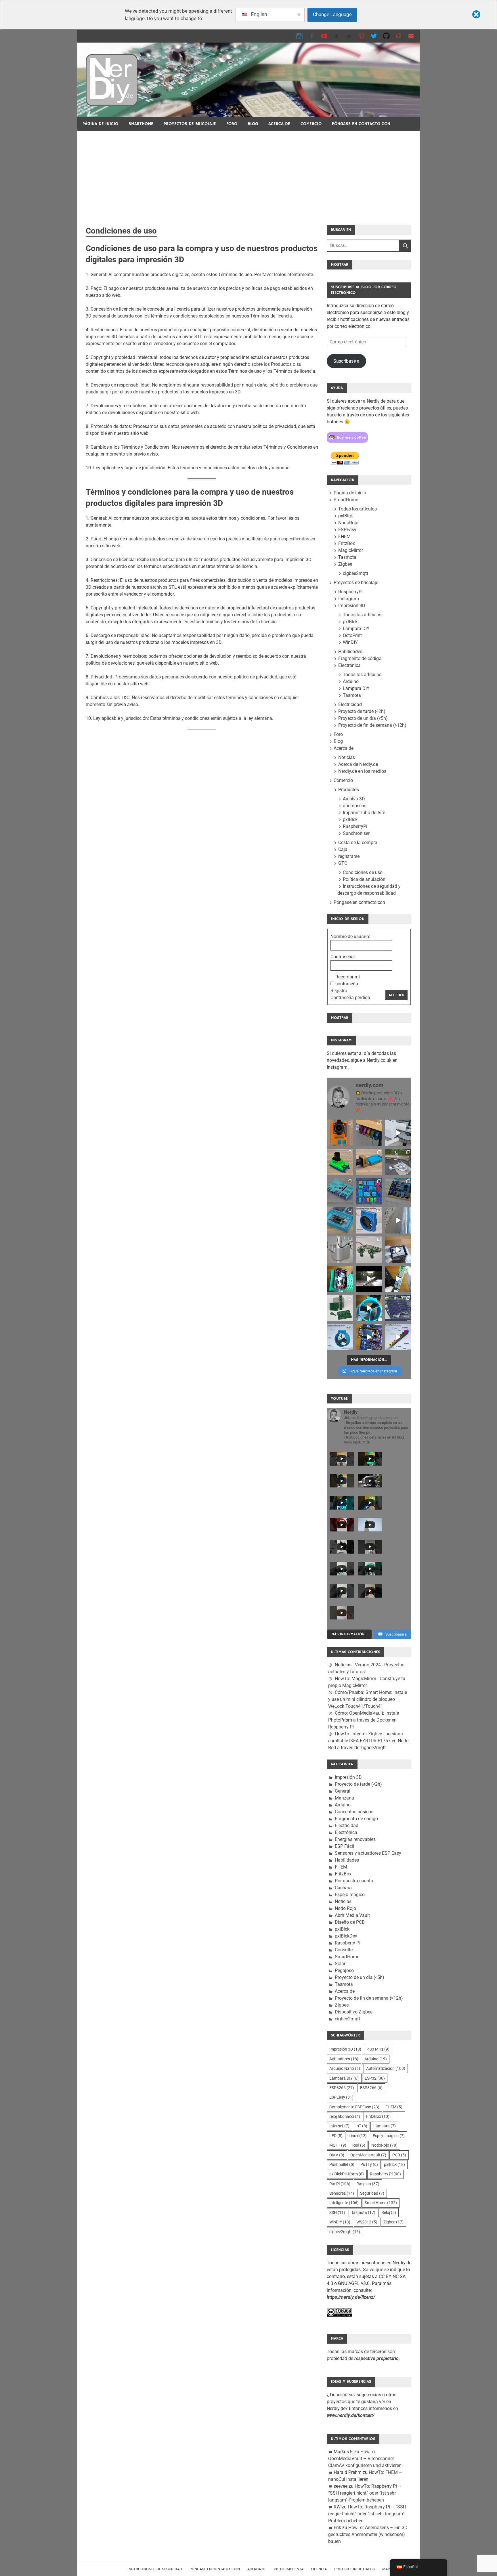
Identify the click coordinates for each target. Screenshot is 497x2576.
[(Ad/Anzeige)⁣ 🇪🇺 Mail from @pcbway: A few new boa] (340, 1308)
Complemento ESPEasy (354, 2107)
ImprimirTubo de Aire (364, 813)
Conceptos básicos (354, 1812)
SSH (337, 2212)
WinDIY (350, 642)
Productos (349, 790)
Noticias (347, 757)
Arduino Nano (345, 2068)
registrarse (349, 856)
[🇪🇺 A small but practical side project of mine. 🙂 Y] (398, 1249)
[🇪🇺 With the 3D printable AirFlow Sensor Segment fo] (340, 1337)
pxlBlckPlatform (347, 2174)
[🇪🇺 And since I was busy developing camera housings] (340, 1162)
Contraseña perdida (350, 998)
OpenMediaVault (368, 2155)
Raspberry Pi (348, 1943)
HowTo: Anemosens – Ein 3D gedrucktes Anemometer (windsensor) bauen (368, 2534)
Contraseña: (343, 957)
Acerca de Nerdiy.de (358, 764)
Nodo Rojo (345, 1908)
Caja (343, 849)
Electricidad (350, 704)
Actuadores (344, 2059)
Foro (232, 124)
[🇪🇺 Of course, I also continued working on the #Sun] (398, 1162)
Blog (253, 124)
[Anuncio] (248, 174)
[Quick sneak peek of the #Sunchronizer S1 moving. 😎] (369, 1279)
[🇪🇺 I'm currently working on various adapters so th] (340, 1249)
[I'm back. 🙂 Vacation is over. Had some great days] (398, 1220)
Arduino (351, 681)
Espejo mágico (350, 1895)
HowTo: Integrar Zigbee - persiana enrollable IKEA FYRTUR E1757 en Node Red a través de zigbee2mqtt (368, 1741)
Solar (340, 1964)
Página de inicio (100, 124)
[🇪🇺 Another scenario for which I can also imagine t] (340, 1279)
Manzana (344, 1798)
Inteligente (344, 2203)
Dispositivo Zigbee (354, 2012)
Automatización (386, 2068)
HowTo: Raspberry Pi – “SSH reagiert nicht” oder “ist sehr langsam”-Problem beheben (365, 2493)
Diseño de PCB (350, 1922)
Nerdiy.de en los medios (362, 771)
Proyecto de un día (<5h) (363, 718)
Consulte (344, 1950)
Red (359, 2145)
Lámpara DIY (356, 629)
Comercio (311, 124)
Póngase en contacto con (361, 124)
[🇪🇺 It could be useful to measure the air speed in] (369, 1308)
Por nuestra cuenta (354, 1881)
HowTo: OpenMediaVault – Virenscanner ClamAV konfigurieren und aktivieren (365, 2459)
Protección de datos (354, 2569)
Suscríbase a (346, 361)
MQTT (338, 2145)
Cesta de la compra (358, 843)
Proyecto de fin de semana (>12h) (372, 725)
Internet (339, 2126)
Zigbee (345, 564)
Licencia (319, 2569)
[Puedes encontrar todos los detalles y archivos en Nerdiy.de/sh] (398, 1337)
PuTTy (369, 2164)
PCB (399, 2155)
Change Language (332, 14)
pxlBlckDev (346, 1936)
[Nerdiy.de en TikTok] (337, 36)
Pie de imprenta (289, 2569)
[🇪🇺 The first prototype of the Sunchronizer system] (398, 1308)
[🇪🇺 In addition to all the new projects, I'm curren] (369, 1249)
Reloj (389, 2212)
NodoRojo (348, 523)
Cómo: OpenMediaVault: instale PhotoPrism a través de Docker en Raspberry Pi (364, 1720)
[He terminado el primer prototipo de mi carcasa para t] (340, 1220)
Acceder (396, 995)
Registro (339, 991)
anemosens (355, 806)
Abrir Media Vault (352, 1915)
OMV (337, 2155)
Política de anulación (364, 879)
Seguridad (372, 2193)
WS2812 (367, 2222)
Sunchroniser (356, 833)
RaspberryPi (350, 592)
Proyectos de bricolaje (190, 124)
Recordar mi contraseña (348, 980)
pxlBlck (346, 516)
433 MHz (378, 2049)
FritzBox (347, 543)
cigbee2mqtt (355, 573)
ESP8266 (342, 2088)
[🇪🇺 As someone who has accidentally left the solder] (369, 1133)
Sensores (342, 2193)
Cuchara (343, 1888)
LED (336, 2136)
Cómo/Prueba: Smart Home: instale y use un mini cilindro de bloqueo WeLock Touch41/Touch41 (368, 1699)
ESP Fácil (344, 1846)
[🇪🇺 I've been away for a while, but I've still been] (369, 1191)
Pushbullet (342, 2164)
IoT (361, 2126)
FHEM (344, 537)
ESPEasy (347, 530)
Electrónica (349, 665)
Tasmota (347, 557)
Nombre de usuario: (350, 937)
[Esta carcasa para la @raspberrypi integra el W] (398, 1191)
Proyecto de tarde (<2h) (362, 711)
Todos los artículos (358, 509)
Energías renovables (355, 1839)
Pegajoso (344, 1970)
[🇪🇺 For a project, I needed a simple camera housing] (369, 1162)
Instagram (349, 599)
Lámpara (385, 2126)
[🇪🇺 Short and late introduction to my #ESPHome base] (369, 1337)
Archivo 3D (354, 799)
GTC (343, 863)
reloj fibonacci (345, 2116)
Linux (358, 2136)
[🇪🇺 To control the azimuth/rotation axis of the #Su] (398, 1133)
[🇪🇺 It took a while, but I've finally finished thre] (369, 1220)
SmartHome (141, 124)
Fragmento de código (360, 658)
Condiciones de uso (363, 872)
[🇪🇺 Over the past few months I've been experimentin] (340, 1133)
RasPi (340, 2184)
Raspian (368, 2184)
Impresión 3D (352, 606)
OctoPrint (352, 635)
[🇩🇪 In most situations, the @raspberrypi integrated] (340, 1191)
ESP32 (375, 2078)
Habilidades (350, 652)
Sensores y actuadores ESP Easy (368, 1853)
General (343, 1791)
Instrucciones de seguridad (155, 2569)
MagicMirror (351, 550)
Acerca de (279, 124)
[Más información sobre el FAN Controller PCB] (398, 1279)
